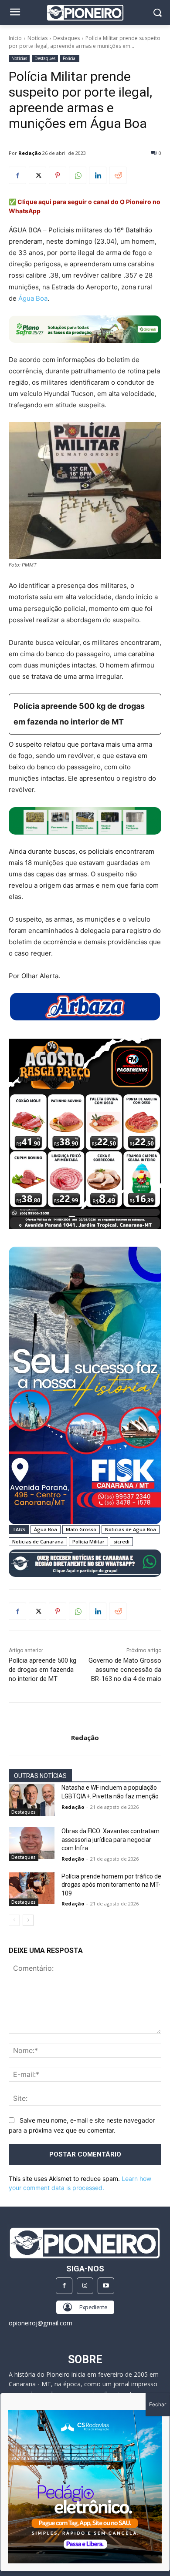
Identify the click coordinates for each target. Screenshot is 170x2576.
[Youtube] (106, 2286)
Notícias (37, 38)
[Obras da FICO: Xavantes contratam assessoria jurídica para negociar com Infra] (32, 1843)
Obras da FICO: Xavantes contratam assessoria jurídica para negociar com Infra (110, 1840)
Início (15, 38)
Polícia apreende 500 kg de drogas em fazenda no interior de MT (42, 1670)
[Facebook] (17, 175)
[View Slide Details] (85, 821)
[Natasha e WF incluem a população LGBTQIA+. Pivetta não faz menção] (32, 1800)
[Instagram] (85, 2286)
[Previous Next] (85, 2487)
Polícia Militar (88, 1541)
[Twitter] (37, 175)
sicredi (121, 1541)
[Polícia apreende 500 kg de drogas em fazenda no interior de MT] (85, 714)
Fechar (158, 2404)
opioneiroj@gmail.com (41, 2323)
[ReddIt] (118, 175)
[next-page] (28, 1920)
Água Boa (32, 298)
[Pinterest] (58, 175)
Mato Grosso (81, 1529)
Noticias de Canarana (38, 1541)
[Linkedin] (98, 175)
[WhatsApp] (78, 175)
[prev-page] (14, 1920)
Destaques (66, 38)
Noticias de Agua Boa (131, 1529)
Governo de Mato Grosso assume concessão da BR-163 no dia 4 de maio (125, 1670)
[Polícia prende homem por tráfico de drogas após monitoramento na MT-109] (32, 1888)
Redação (30, 153)
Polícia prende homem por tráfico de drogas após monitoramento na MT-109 (111, 1885)
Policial (70, 58)
